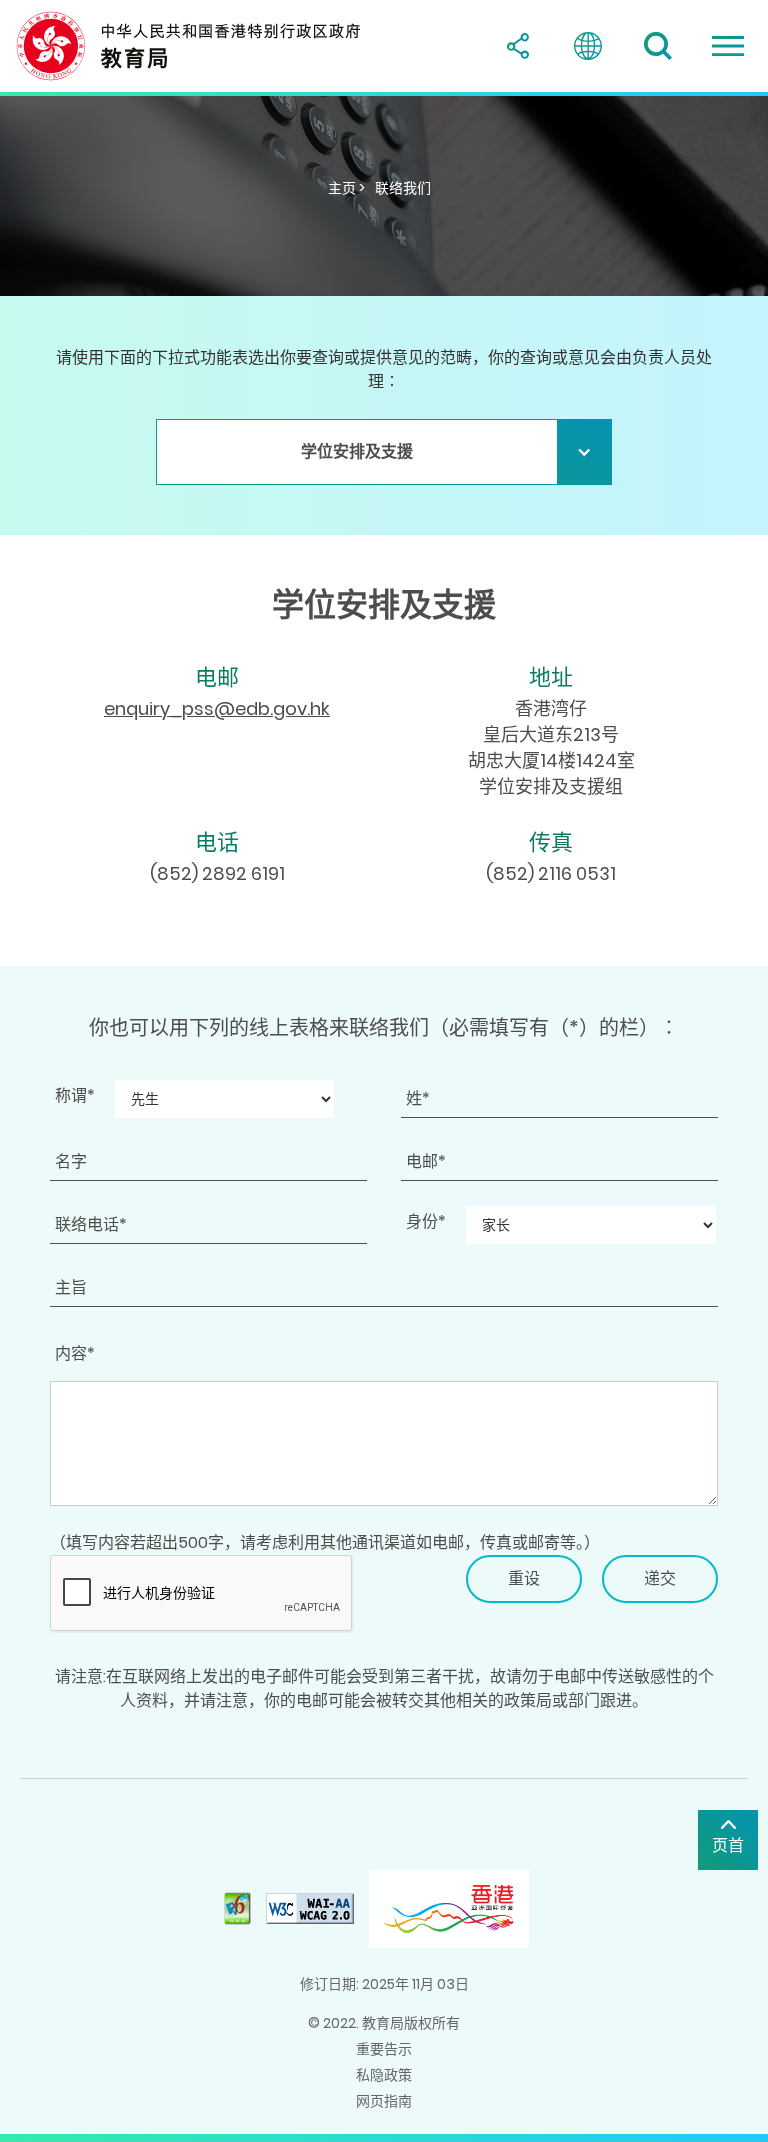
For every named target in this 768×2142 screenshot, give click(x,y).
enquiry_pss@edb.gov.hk (217, 708)
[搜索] (658, 46)
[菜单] (728, 46)
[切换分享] (518, 46)
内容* (75, 1353)
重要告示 (384, 2049)
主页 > (346, 188)
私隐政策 (384, 2075)
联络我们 (403, 188)
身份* (426, 1221)
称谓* (75, 1095)
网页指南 (384, 2101)
